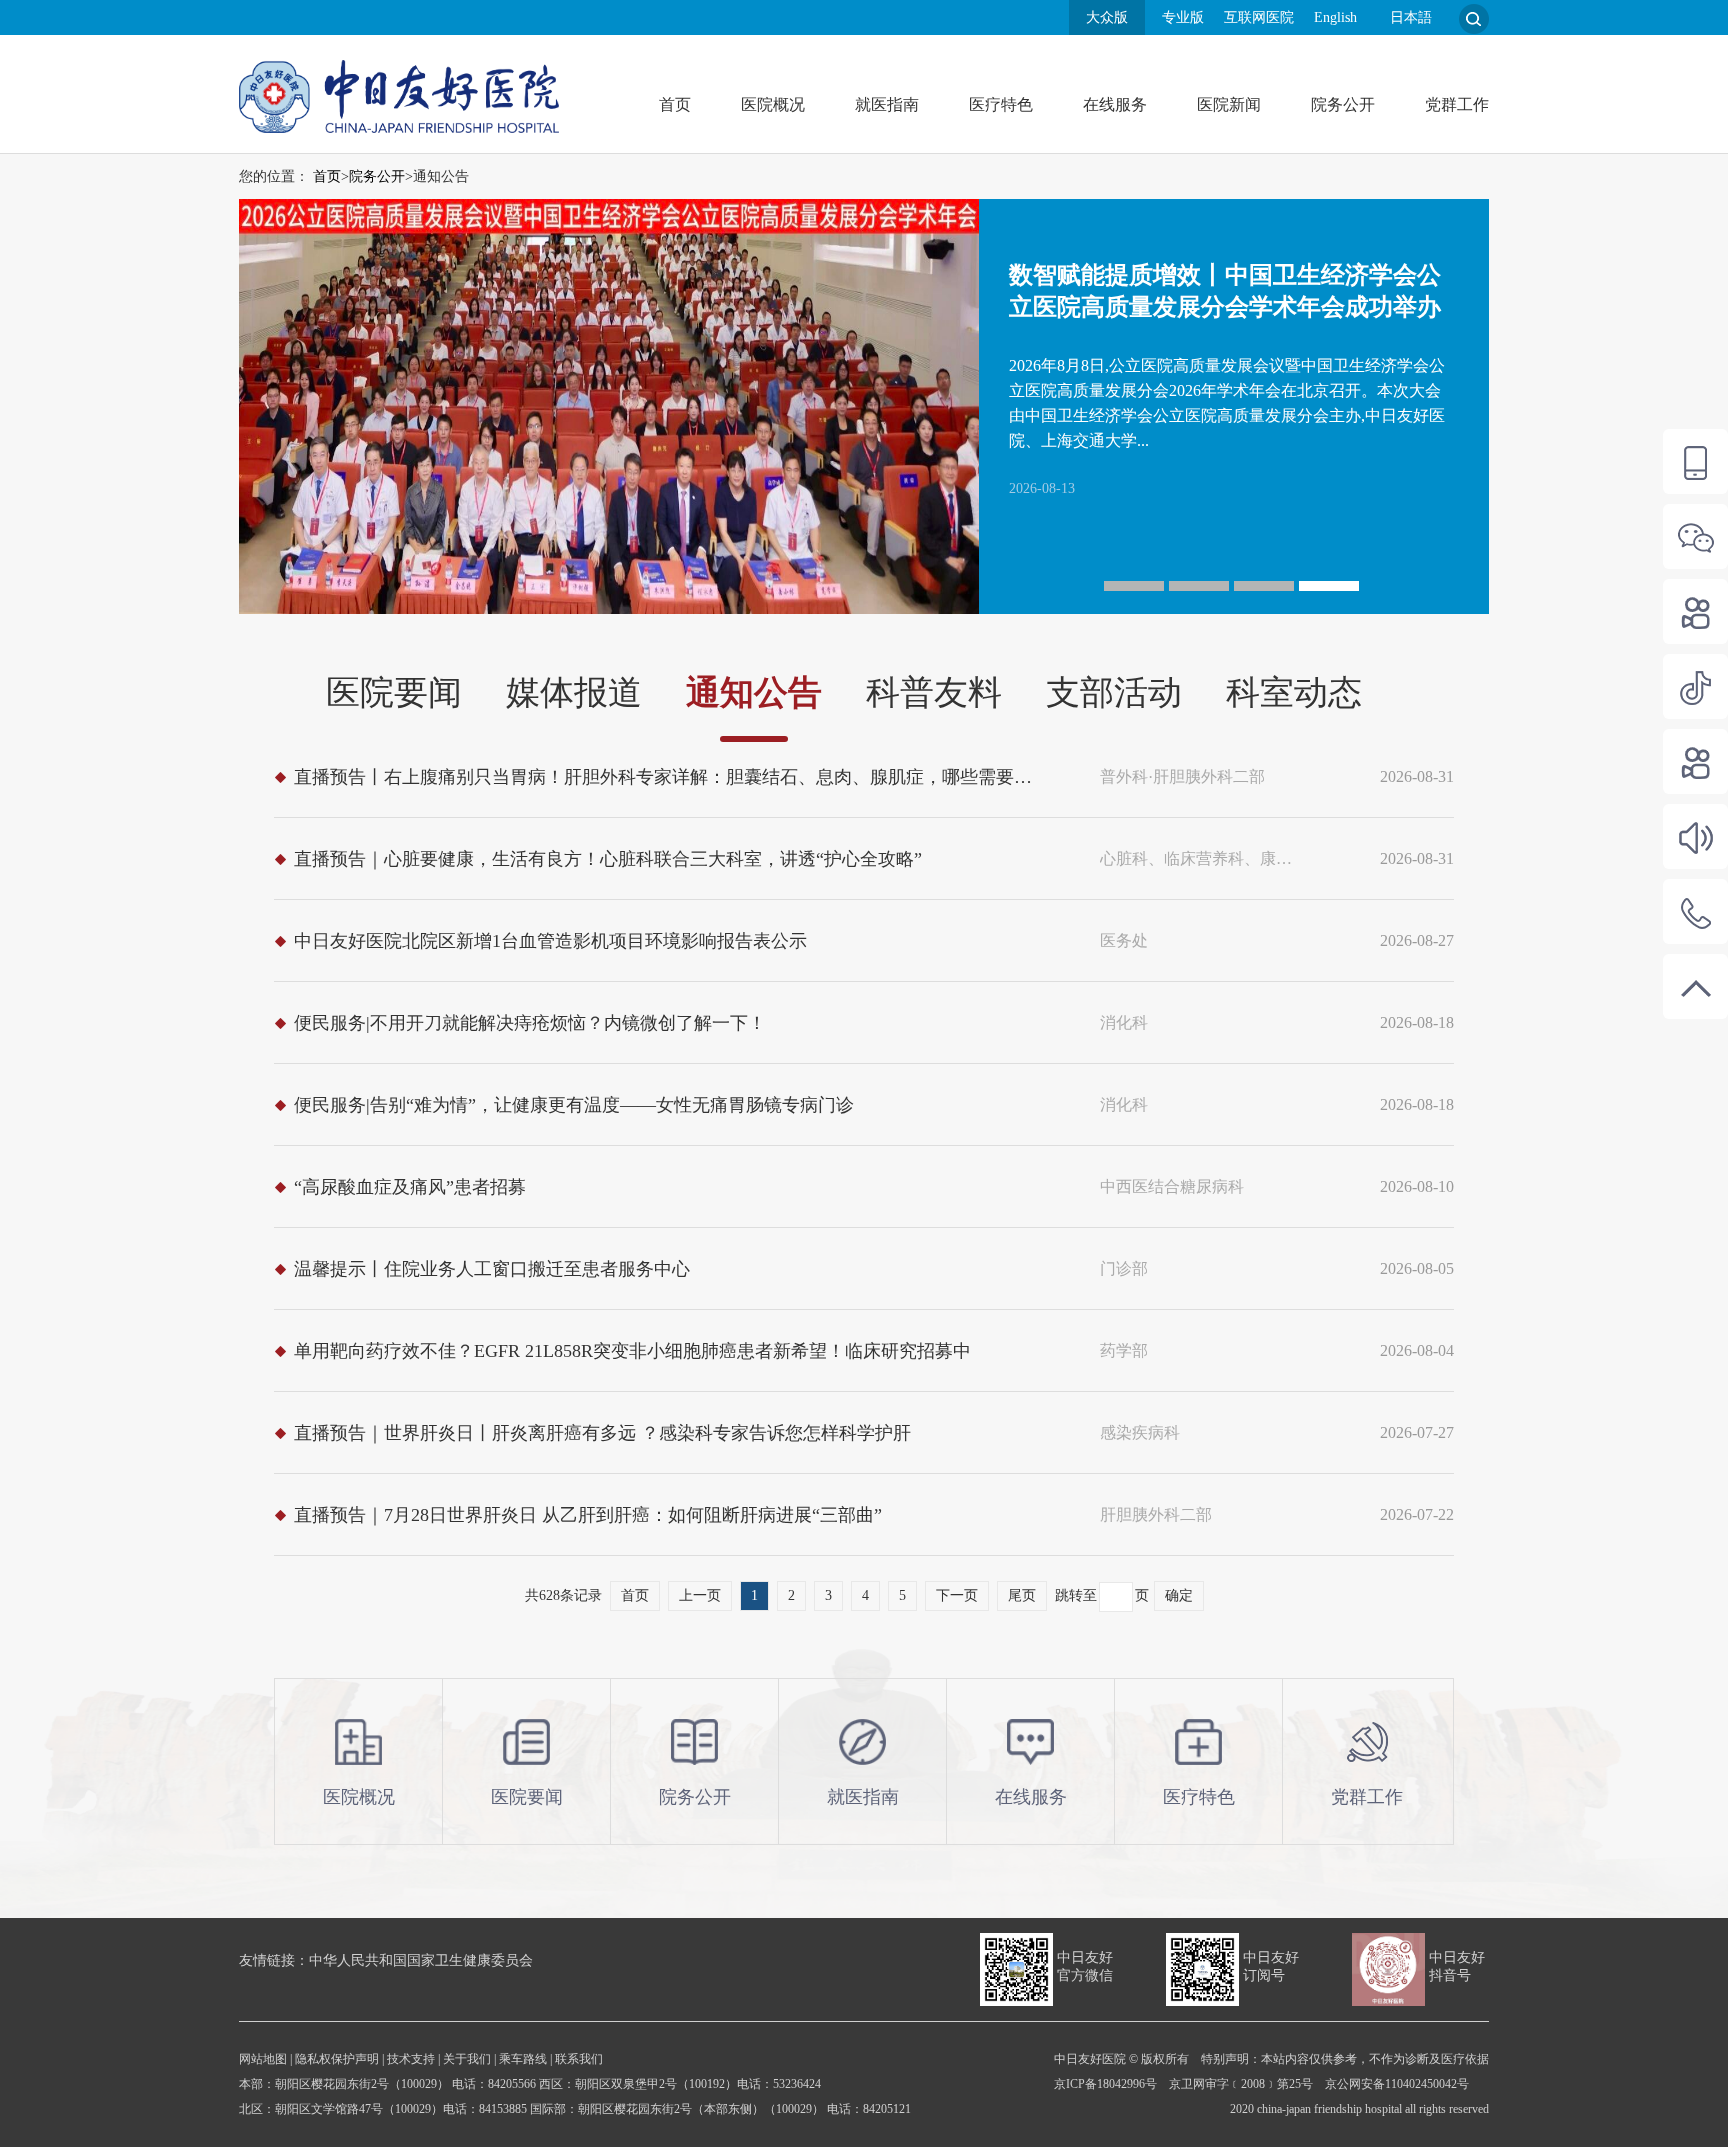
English (1335, 17)
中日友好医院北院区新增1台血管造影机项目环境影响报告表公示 (550, 941)
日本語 (1411, 17)
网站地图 (263, 2059)
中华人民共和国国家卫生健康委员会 (421, 1960)
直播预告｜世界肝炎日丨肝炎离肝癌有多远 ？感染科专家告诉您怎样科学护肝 (602, 1433)
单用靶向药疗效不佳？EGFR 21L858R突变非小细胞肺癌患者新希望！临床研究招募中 (632, 1351)
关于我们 (467, 2059)
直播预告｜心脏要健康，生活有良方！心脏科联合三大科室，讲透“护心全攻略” (608, 859)
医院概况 (773, 104)
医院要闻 (394, 692)
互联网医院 (1259, 17)
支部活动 (1114, 692)
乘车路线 (523, 2059)
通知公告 (754, 692)
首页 (675, 104)
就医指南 (887, 104)
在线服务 (1115, 104)
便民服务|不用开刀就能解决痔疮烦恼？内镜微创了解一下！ (530, 1023)
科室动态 (1294, 692)
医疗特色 (1001, 104)
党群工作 (1457, 104)
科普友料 (934, 692)
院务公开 (1343, 104)
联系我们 (579, 2059)
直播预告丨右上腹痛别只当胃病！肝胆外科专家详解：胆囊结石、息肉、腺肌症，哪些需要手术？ (671, 777)
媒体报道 (574, 692)
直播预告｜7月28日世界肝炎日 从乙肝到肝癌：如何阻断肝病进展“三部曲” (588, 1515)
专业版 (1183, 17)
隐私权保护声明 (337, 2059)
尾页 (1022, 1595)
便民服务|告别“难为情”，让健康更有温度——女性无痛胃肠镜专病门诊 (574, 1105)
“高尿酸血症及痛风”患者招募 (410, 1187)
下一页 (957, 1595)
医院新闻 (1229, 104)
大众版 (1107, 17)
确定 (1179, 1595)
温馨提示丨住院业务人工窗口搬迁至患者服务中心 (492, 1269)
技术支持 (411, 2059)
